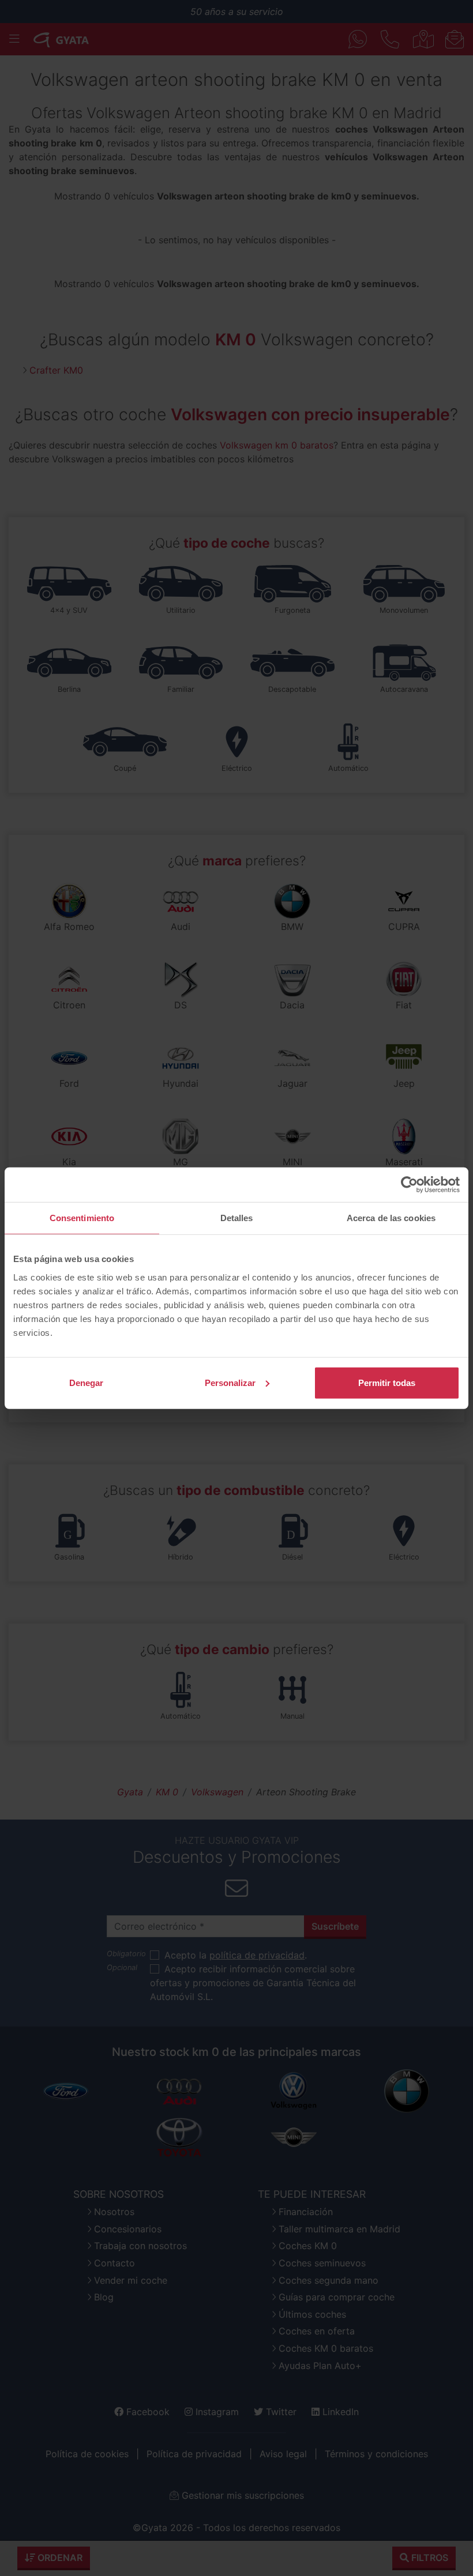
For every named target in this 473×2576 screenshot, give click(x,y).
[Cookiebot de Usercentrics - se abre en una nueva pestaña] (409, 1185)
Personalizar (230, 1382)
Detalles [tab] (237, 1218)
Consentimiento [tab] (82, 1218)
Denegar (86, 1382)
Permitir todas (387, 1382)
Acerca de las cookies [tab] (391, 1218)
